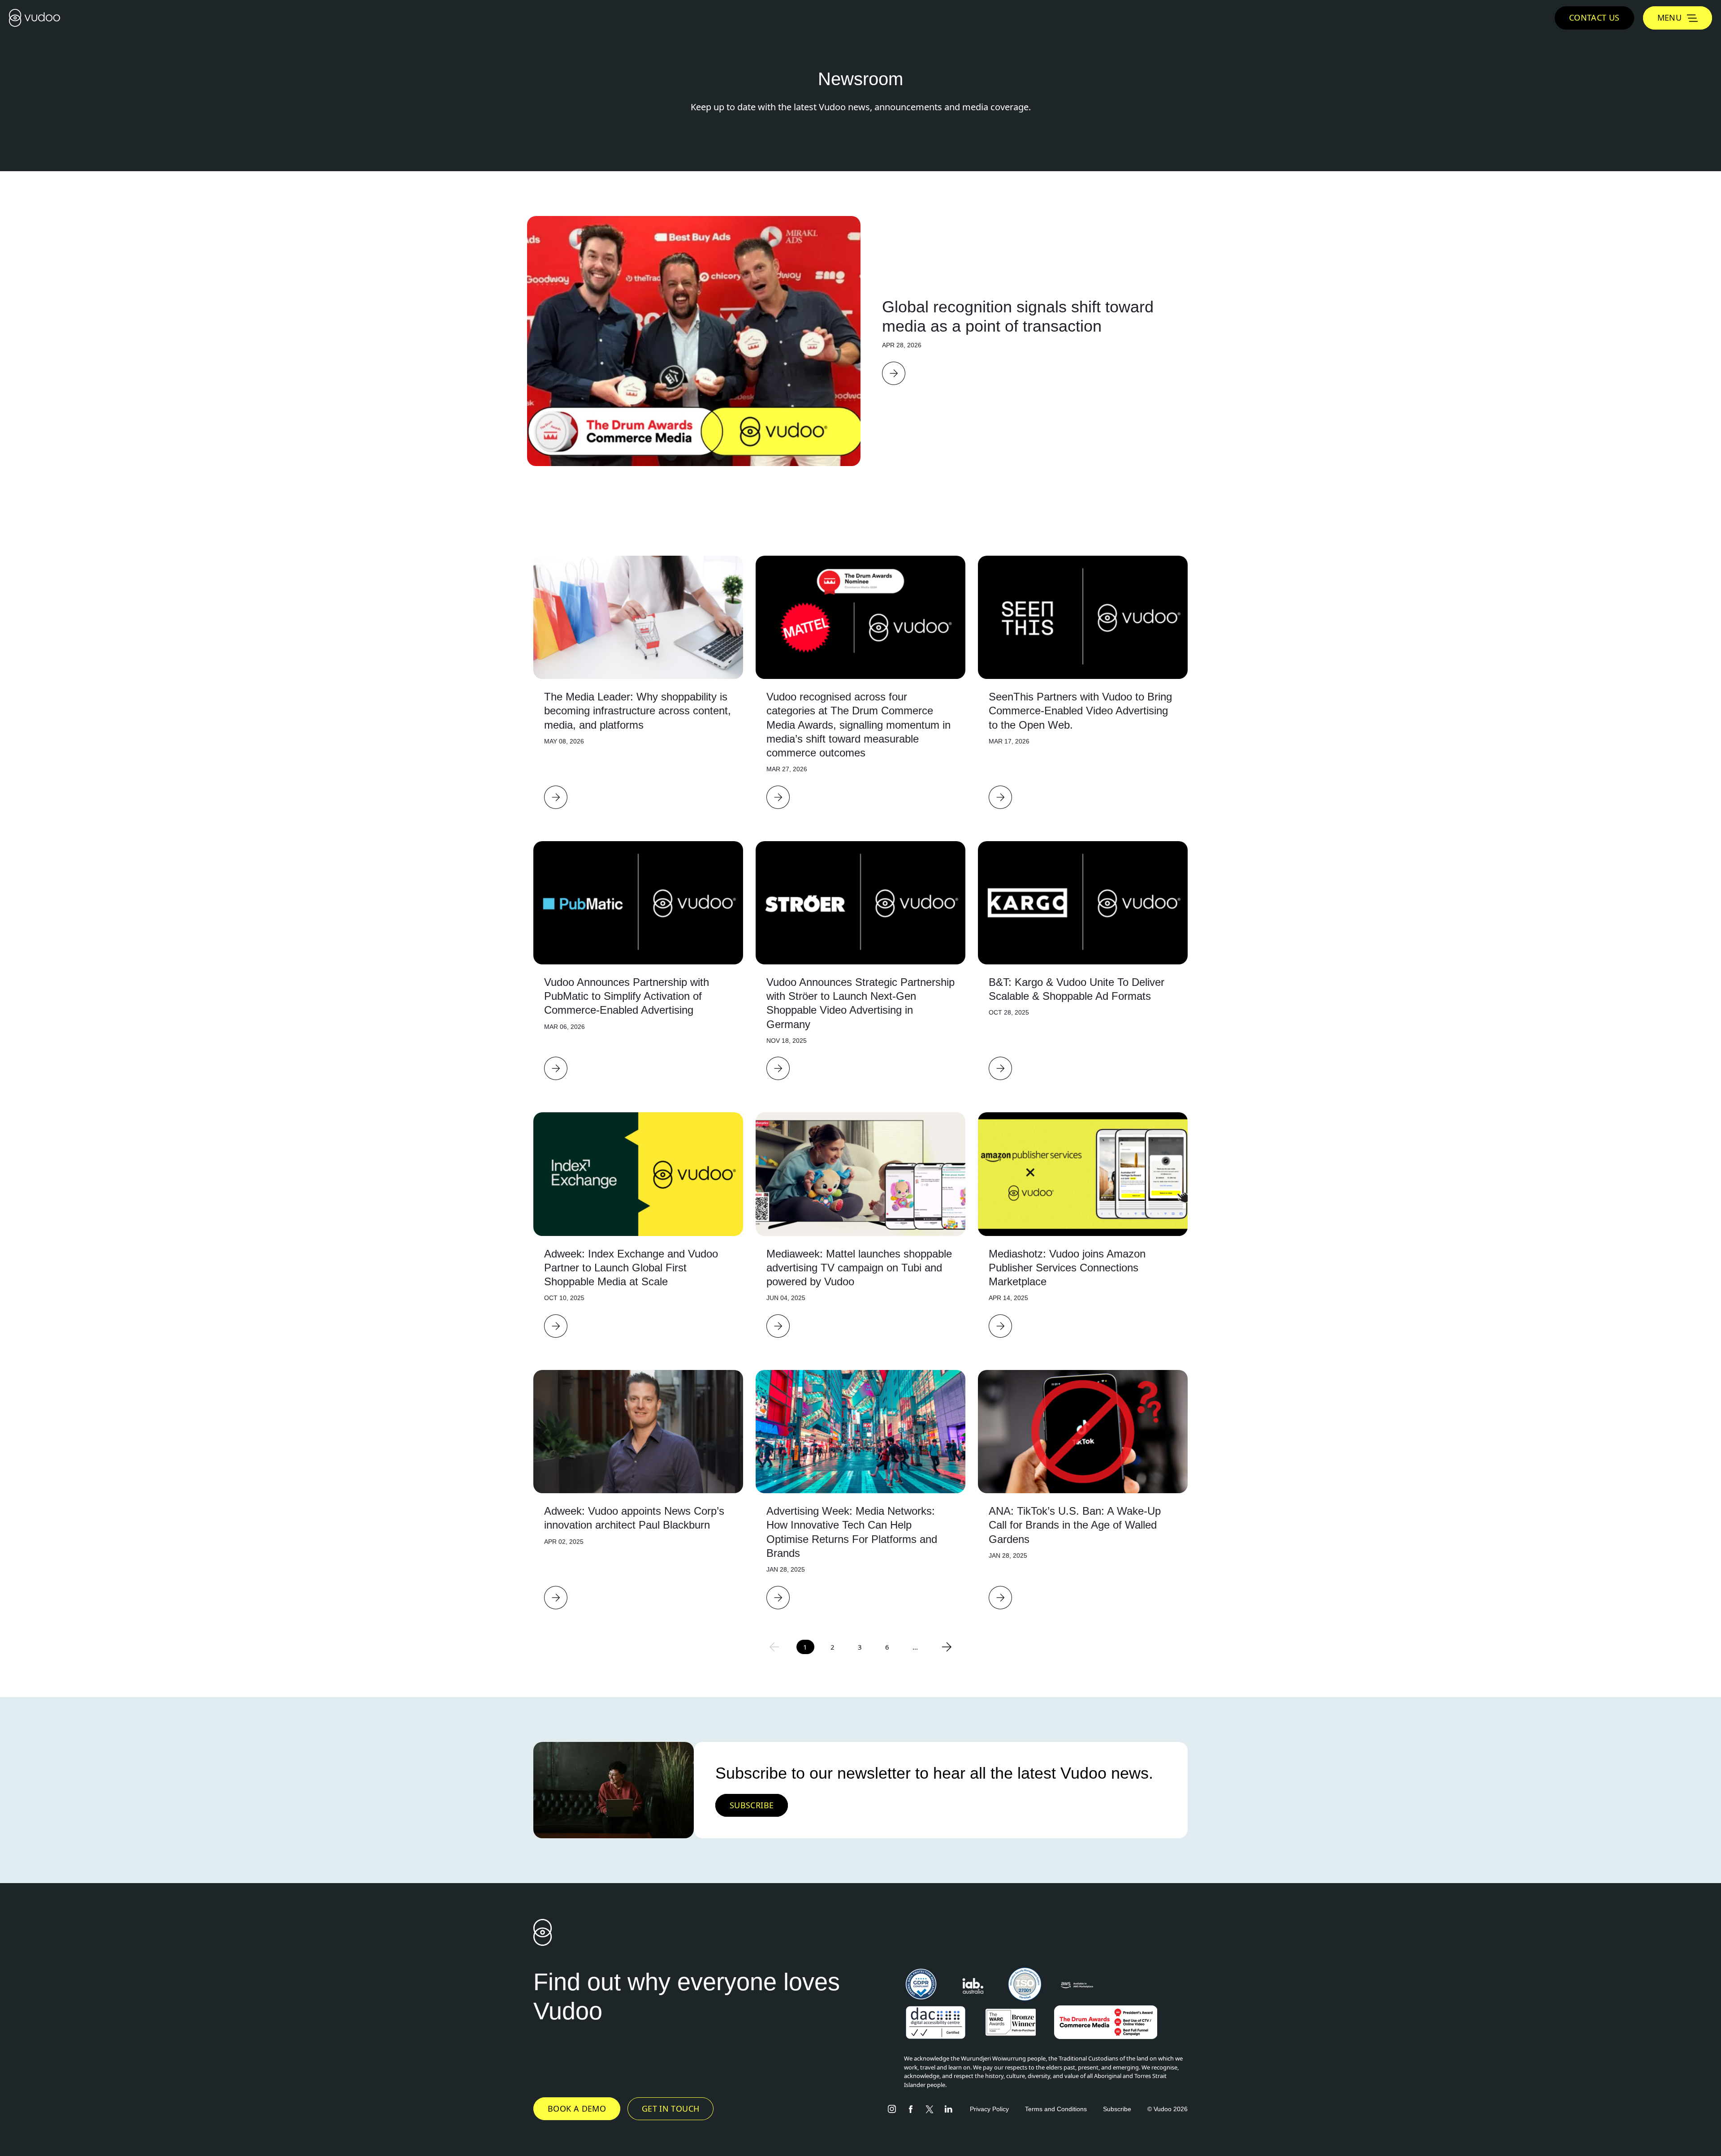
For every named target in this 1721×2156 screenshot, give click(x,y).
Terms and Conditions (1056, 2109)
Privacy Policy (989, 2109)
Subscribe (1117, 2109)
